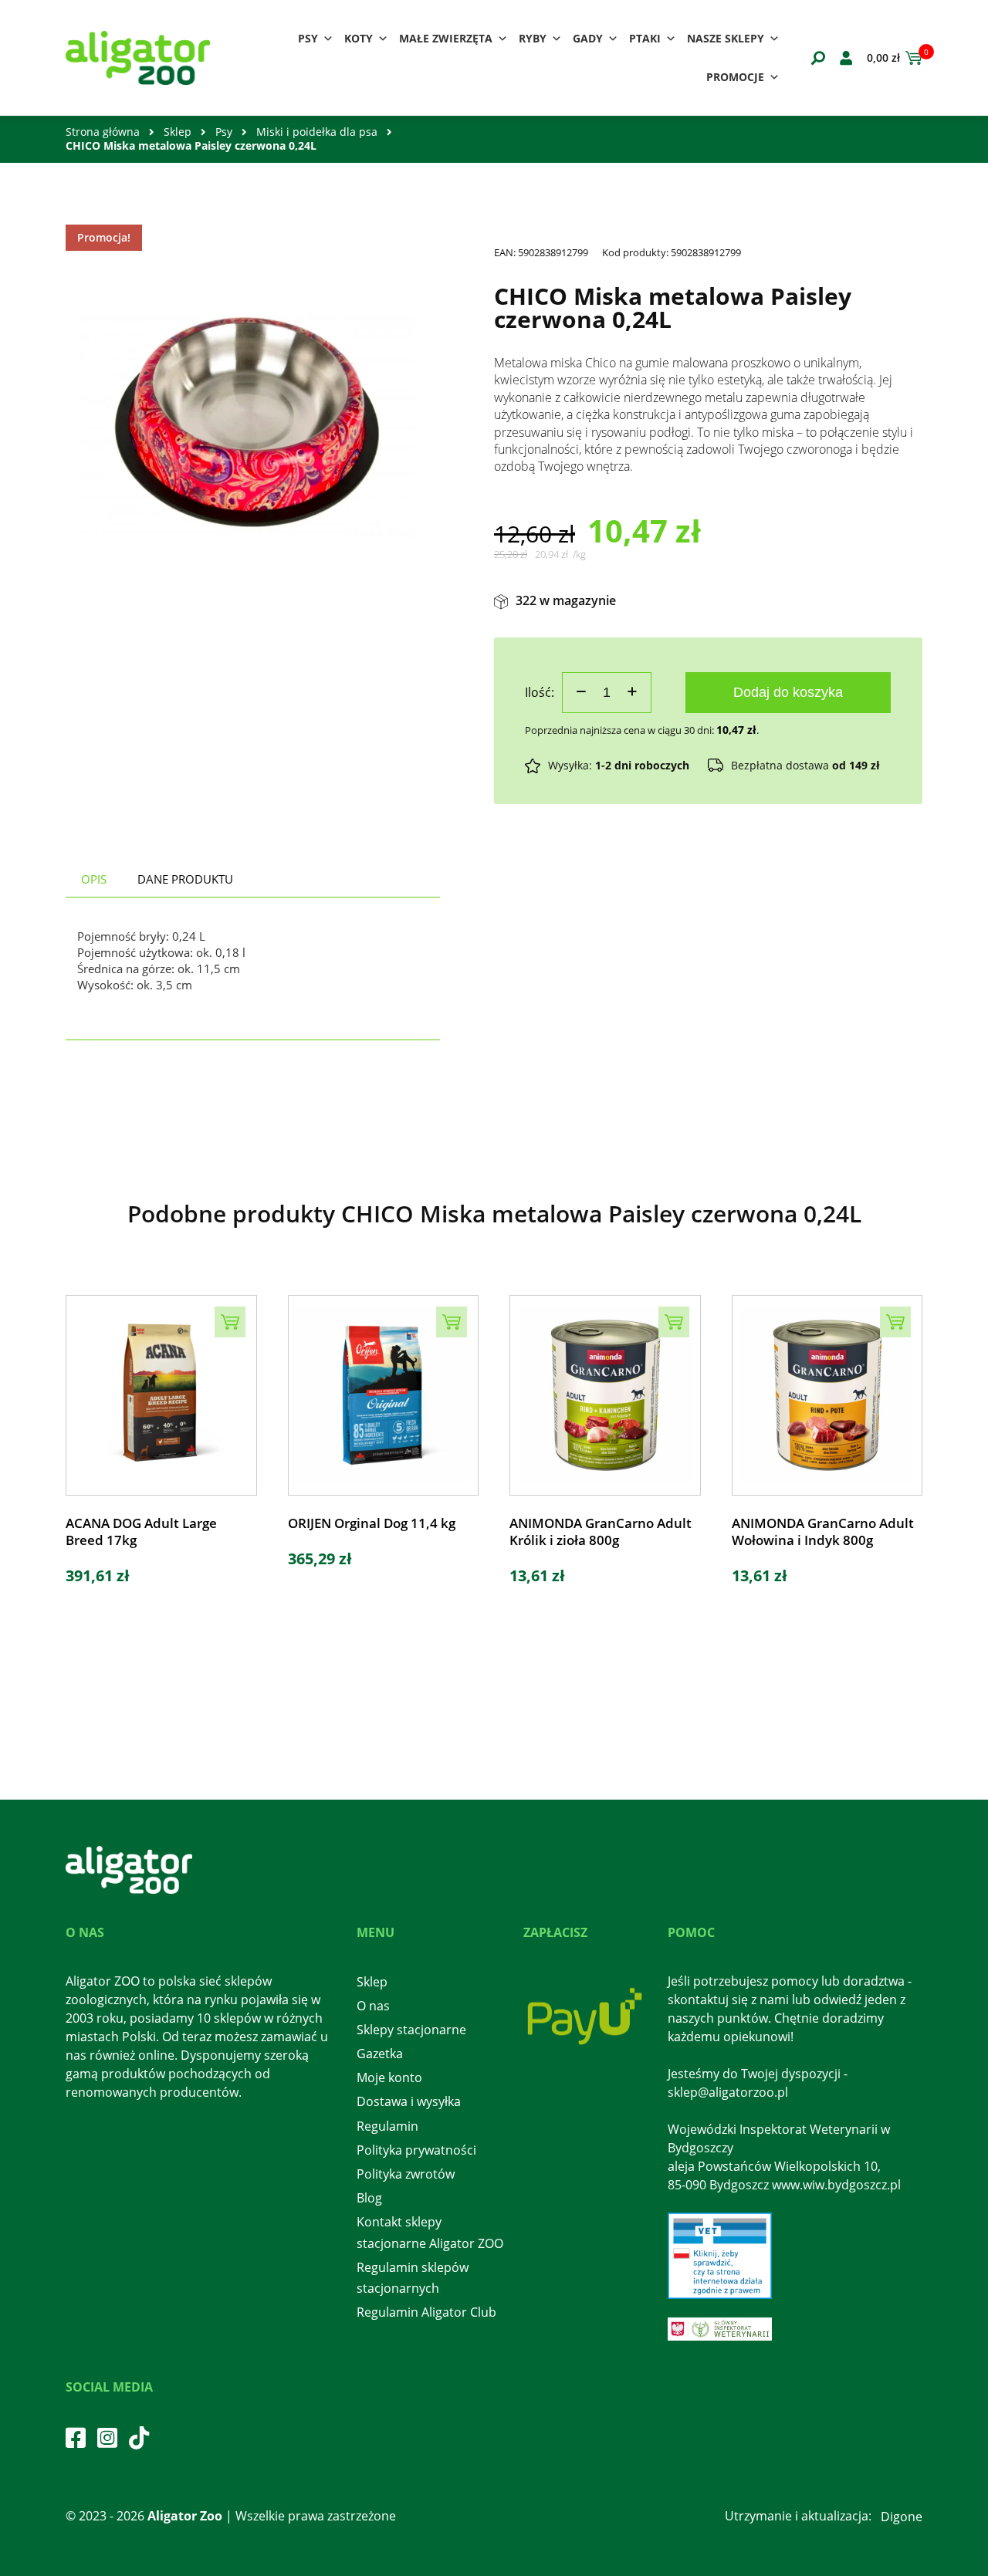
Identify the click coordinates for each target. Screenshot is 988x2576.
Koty (359, 38)
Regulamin (387, 2126)
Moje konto (389, 2077)
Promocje (735, 77)
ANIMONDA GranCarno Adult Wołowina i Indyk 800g (823, 1532)
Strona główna (103, 132)
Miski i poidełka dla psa (317, 132)
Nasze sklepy (726, 38)
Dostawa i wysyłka (409, 2101)
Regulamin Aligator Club (426, 2312)
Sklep (178, 132)
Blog (369, 2198)
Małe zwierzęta (446, 38)
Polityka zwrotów (406, 2174)
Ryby (533, 38)
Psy (308, 38)
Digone (902, 2517)
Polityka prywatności (416, 2150)
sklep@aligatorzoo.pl (728, 2092)
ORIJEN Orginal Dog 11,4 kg (372, 1523)
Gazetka (380, 2054)
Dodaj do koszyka (788, 692)
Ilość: (540, 692)
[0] (911, 58)
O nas (373, 2006)
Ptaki (645, 38)
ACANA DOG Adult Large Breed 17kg (141, 1532)
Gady (588, 38)
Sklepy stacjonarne (411, 2030)
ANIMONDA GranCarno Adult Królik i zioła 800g (601, 1532)
